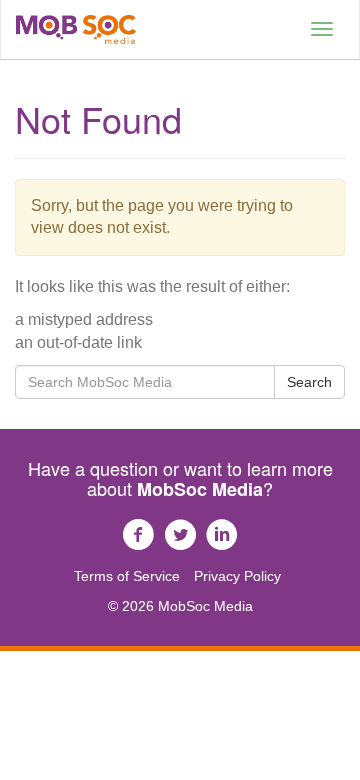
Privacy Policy (237, 576)
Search (309, 382)
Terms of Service (127, 576)
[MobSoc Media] (76, 29)
